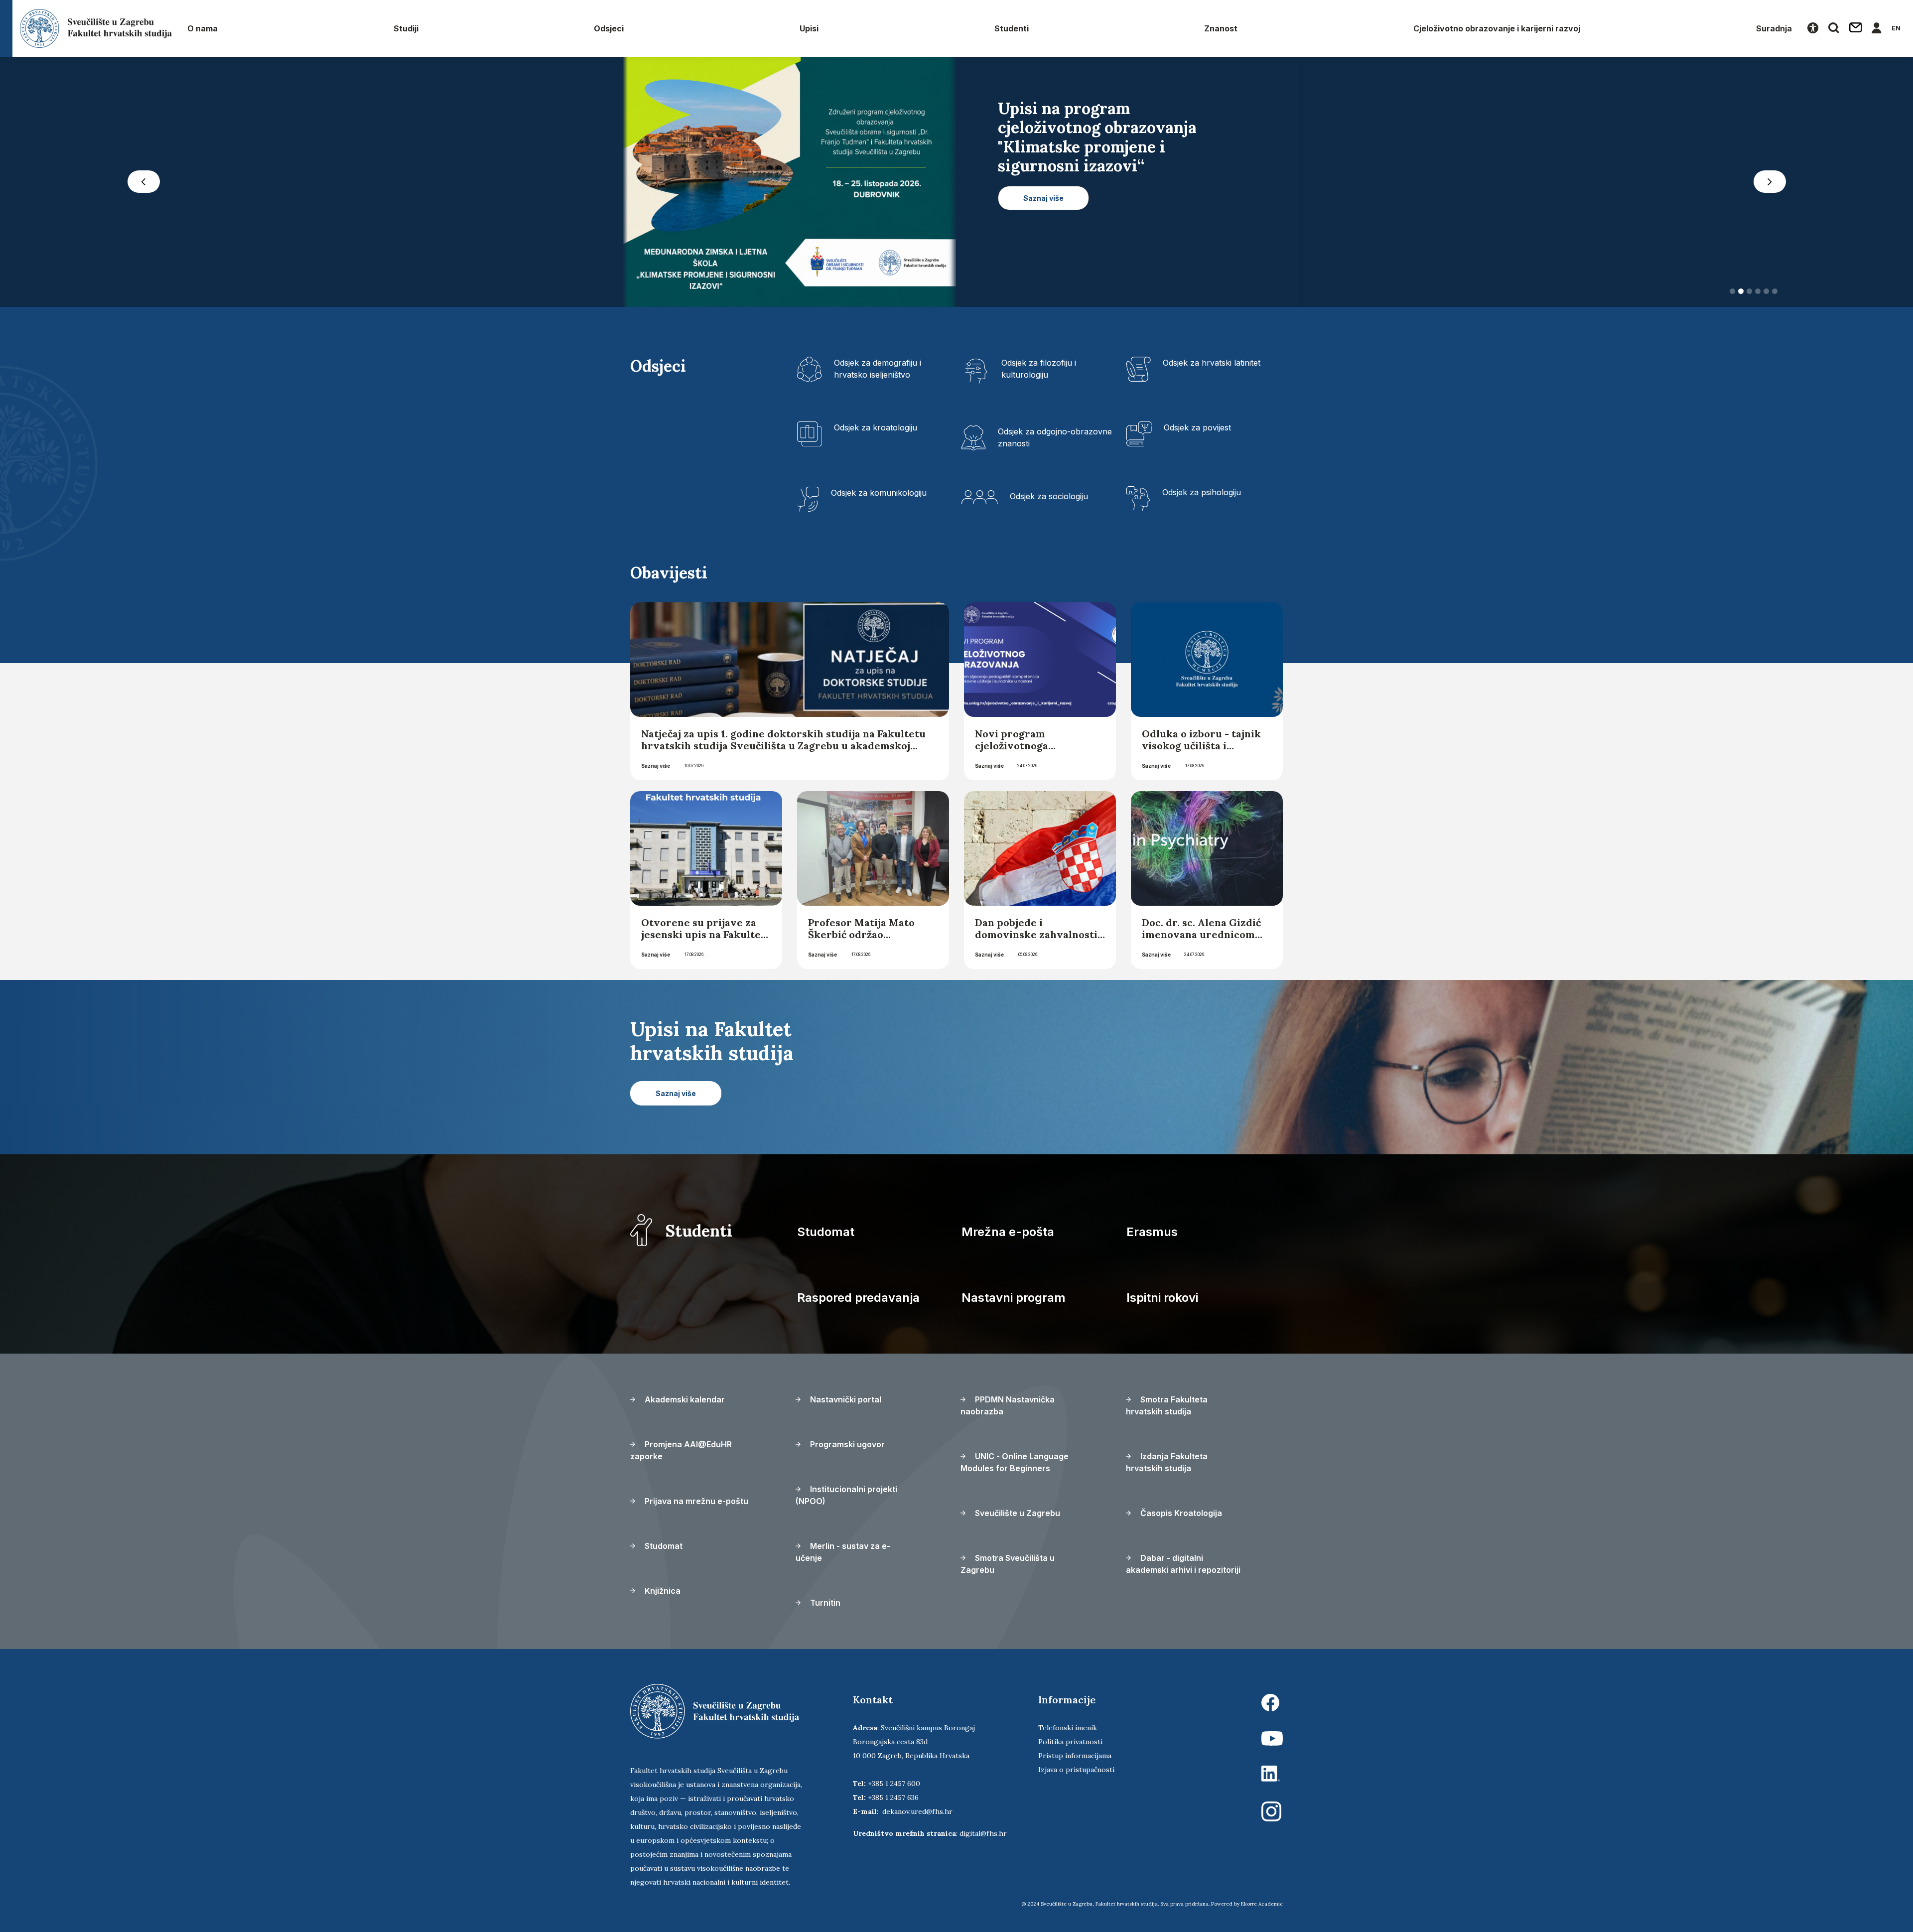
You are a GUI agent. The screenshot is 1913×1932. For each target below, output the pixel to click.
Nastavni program (1014, 1301)
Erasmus (1152, 1235)
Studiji (406, 28)
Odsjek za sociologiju (1049, 499)
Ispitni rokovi (1162, 1301)
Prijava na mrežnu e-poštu (695, 1504)
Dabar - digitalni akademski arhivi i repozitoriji (1183, 1567)
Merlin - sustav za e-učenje (843, 1555)
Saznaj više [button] (1190, 236)
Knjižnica (662, 1594)
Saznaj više (656, 769)
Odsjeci (609, 28)
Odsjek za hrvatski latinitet (1212, 366)
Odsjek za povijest (1197, 430)
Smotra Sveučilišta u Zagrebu (1008, 1567)
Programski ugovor (846, 1447)
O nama (203, 28)
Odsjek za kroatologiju (876, 430)
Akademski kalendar (684, 1402)
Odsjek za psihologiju (1202, 495)
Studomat (826, 1235)
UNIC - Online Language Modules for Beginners (1015, 1465)
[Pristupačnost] (1813, 28)
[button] (143, 183)
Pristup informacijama (1075, 1759)
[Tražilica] (1834, 28)
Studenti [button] (1012, 28)
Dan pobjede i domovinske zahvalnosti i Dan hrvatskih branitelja (1039, 937)
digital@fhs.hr (983, 1836)
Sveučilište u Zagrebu (1017, 1516)
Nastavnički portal (845, 1402)
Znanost (1221, 28)
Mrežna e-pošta (1008, 1235)
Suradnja (1774, 28)
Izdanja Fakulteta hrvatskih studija (1167, 1465)
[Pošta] (1856, 28)
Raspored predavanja (858, 1301)
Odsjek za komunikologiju (879, 496)
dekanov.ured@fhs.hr (917, 1814)
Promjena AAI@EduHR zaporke (681, 1453)
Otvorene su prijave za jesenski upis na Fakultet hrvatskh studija (703, 937)
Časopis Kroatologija (1180, 1516)
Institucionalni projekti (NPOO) (846, 1498)
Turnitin (824, 1606)
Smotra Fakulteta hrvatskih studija (1167, 1408)
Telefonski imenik (1068, 1731)
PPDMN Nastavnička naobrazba (1008, 1408)
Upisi (809, 28)
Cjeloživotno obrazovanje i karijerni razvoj (1497, 28)
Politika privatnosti (1070, 1745)
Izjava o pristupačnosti (1076, 1773)
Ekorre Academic (1262, 1907)
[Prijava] (1877, 28)
